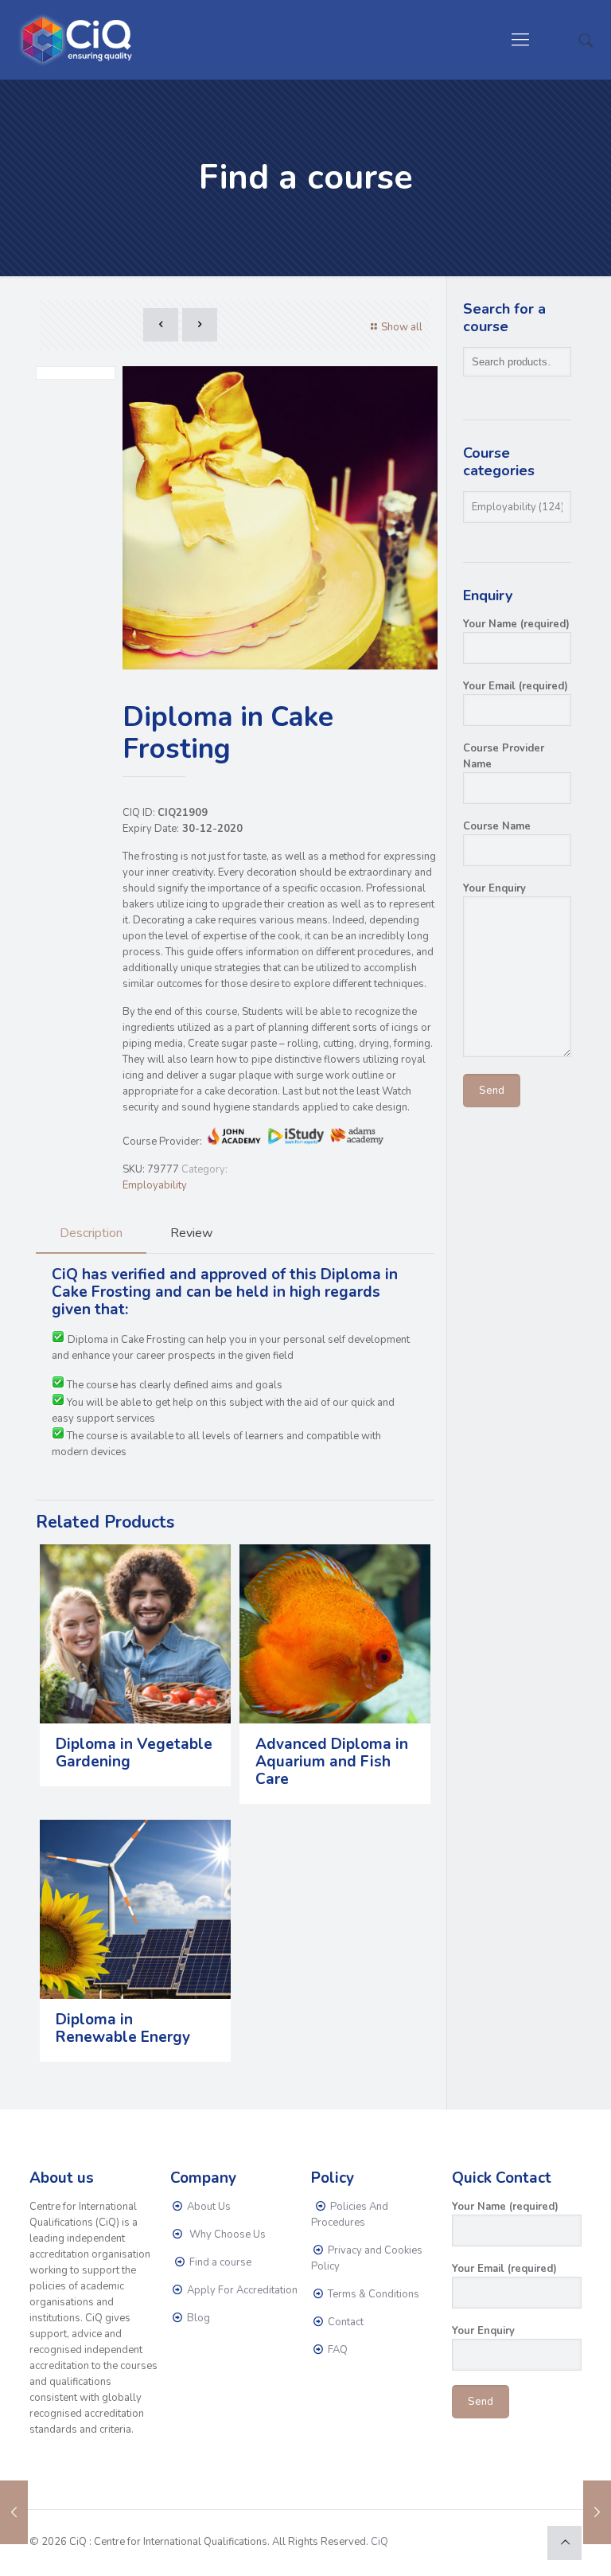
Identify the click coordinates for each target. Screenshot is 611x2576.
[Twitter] (480, 2541)
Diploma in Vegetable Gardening (134, 1753)
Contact (344, 2322)
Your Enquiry (494, 888)
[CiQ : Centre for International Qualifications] (79, 40)
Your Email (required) (516, 686)
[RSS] (523, 2541)
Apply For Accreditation (241, 2290)
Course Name (497, 826)
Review (191, 1233)
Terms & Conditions (372, 2294)
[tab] (91, 1233)
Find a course (219, 2262)
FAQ (337, 2350)
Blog (197, 2318)
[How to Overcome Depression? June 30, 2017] (14, 2512)
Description (91, 1233)
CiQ (379, 2542)
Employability (155, 1185)
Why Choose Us (225, 2234)
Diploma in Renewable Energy (123, 2028)
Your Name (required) (516, 624)
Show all (402, 327)
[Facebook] (459, 2541)
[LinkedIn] (502, 2541)
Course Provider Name (504, 756)
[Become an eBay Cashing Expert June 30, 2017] (597, 2512)
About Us (208, 2207)
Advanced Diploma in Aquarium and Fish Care (332, 1762)
